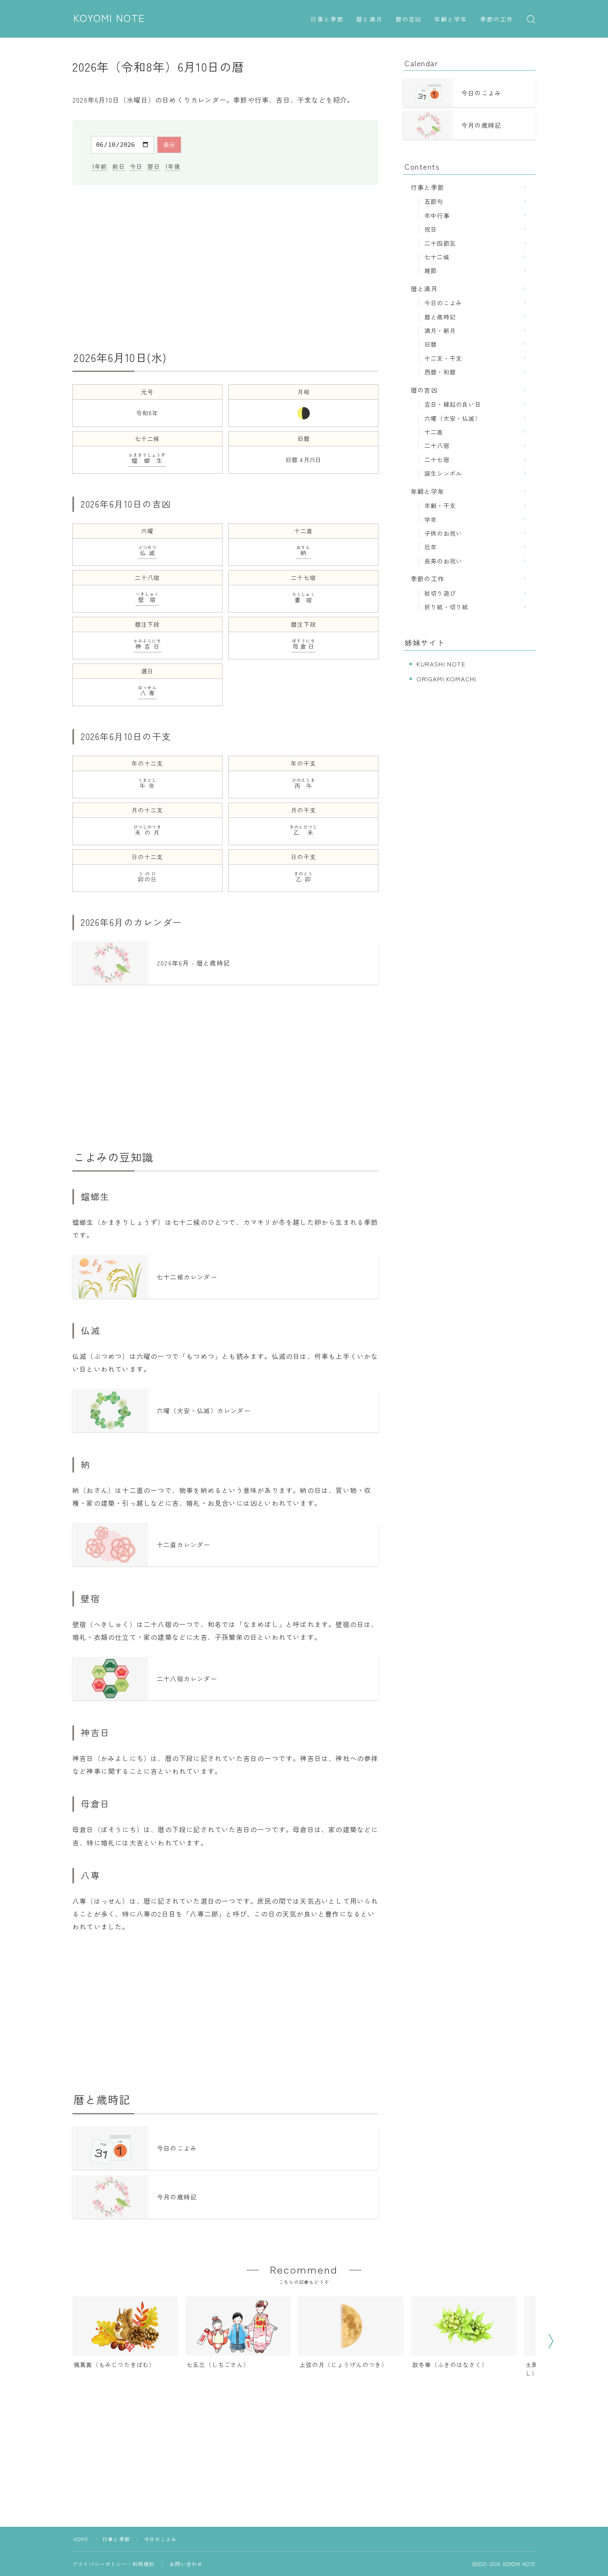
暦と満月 (369, 20)
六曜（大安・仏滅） (453, 418)
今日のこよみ (443, 303)
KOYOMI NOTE (109, 19)
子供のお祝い (443, 533)
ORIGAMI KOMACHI (446, 679)
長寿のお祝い (443, 561)
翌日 (153, 166)
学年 (431, 519)
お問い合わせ (186, 2564)
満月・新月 (440, 330)
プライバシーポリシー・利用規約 (113, 2564)
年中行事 (437, 215)
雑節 (431, 270)
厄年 (431, 547)
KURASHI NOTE (441, 664)
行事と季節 (327, 20)
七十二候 (437, 257)
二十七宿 (437, 459)
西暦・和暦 (440, 372)
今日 (136, 166)
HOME (81, 2539)
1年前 (100, 166)
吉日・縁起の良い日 (453, 404)
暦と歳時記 (440, 317)
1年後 (173, 166)
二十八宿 (437, 445)
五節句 (434, 201)
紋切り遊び (440, 593)
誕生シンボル (443, 473)
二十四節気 (440, 243)
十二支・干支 (443, 358)
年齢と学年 (451, 20)
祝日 (431, 229)
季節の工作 (497, 20)
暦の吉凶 (409, 20)
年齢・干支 (440, 505)
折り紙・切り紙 (446, 607)
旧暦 (431, 344)
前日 (119, 166)
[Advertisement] (225, 268)
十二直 (434, 432)
